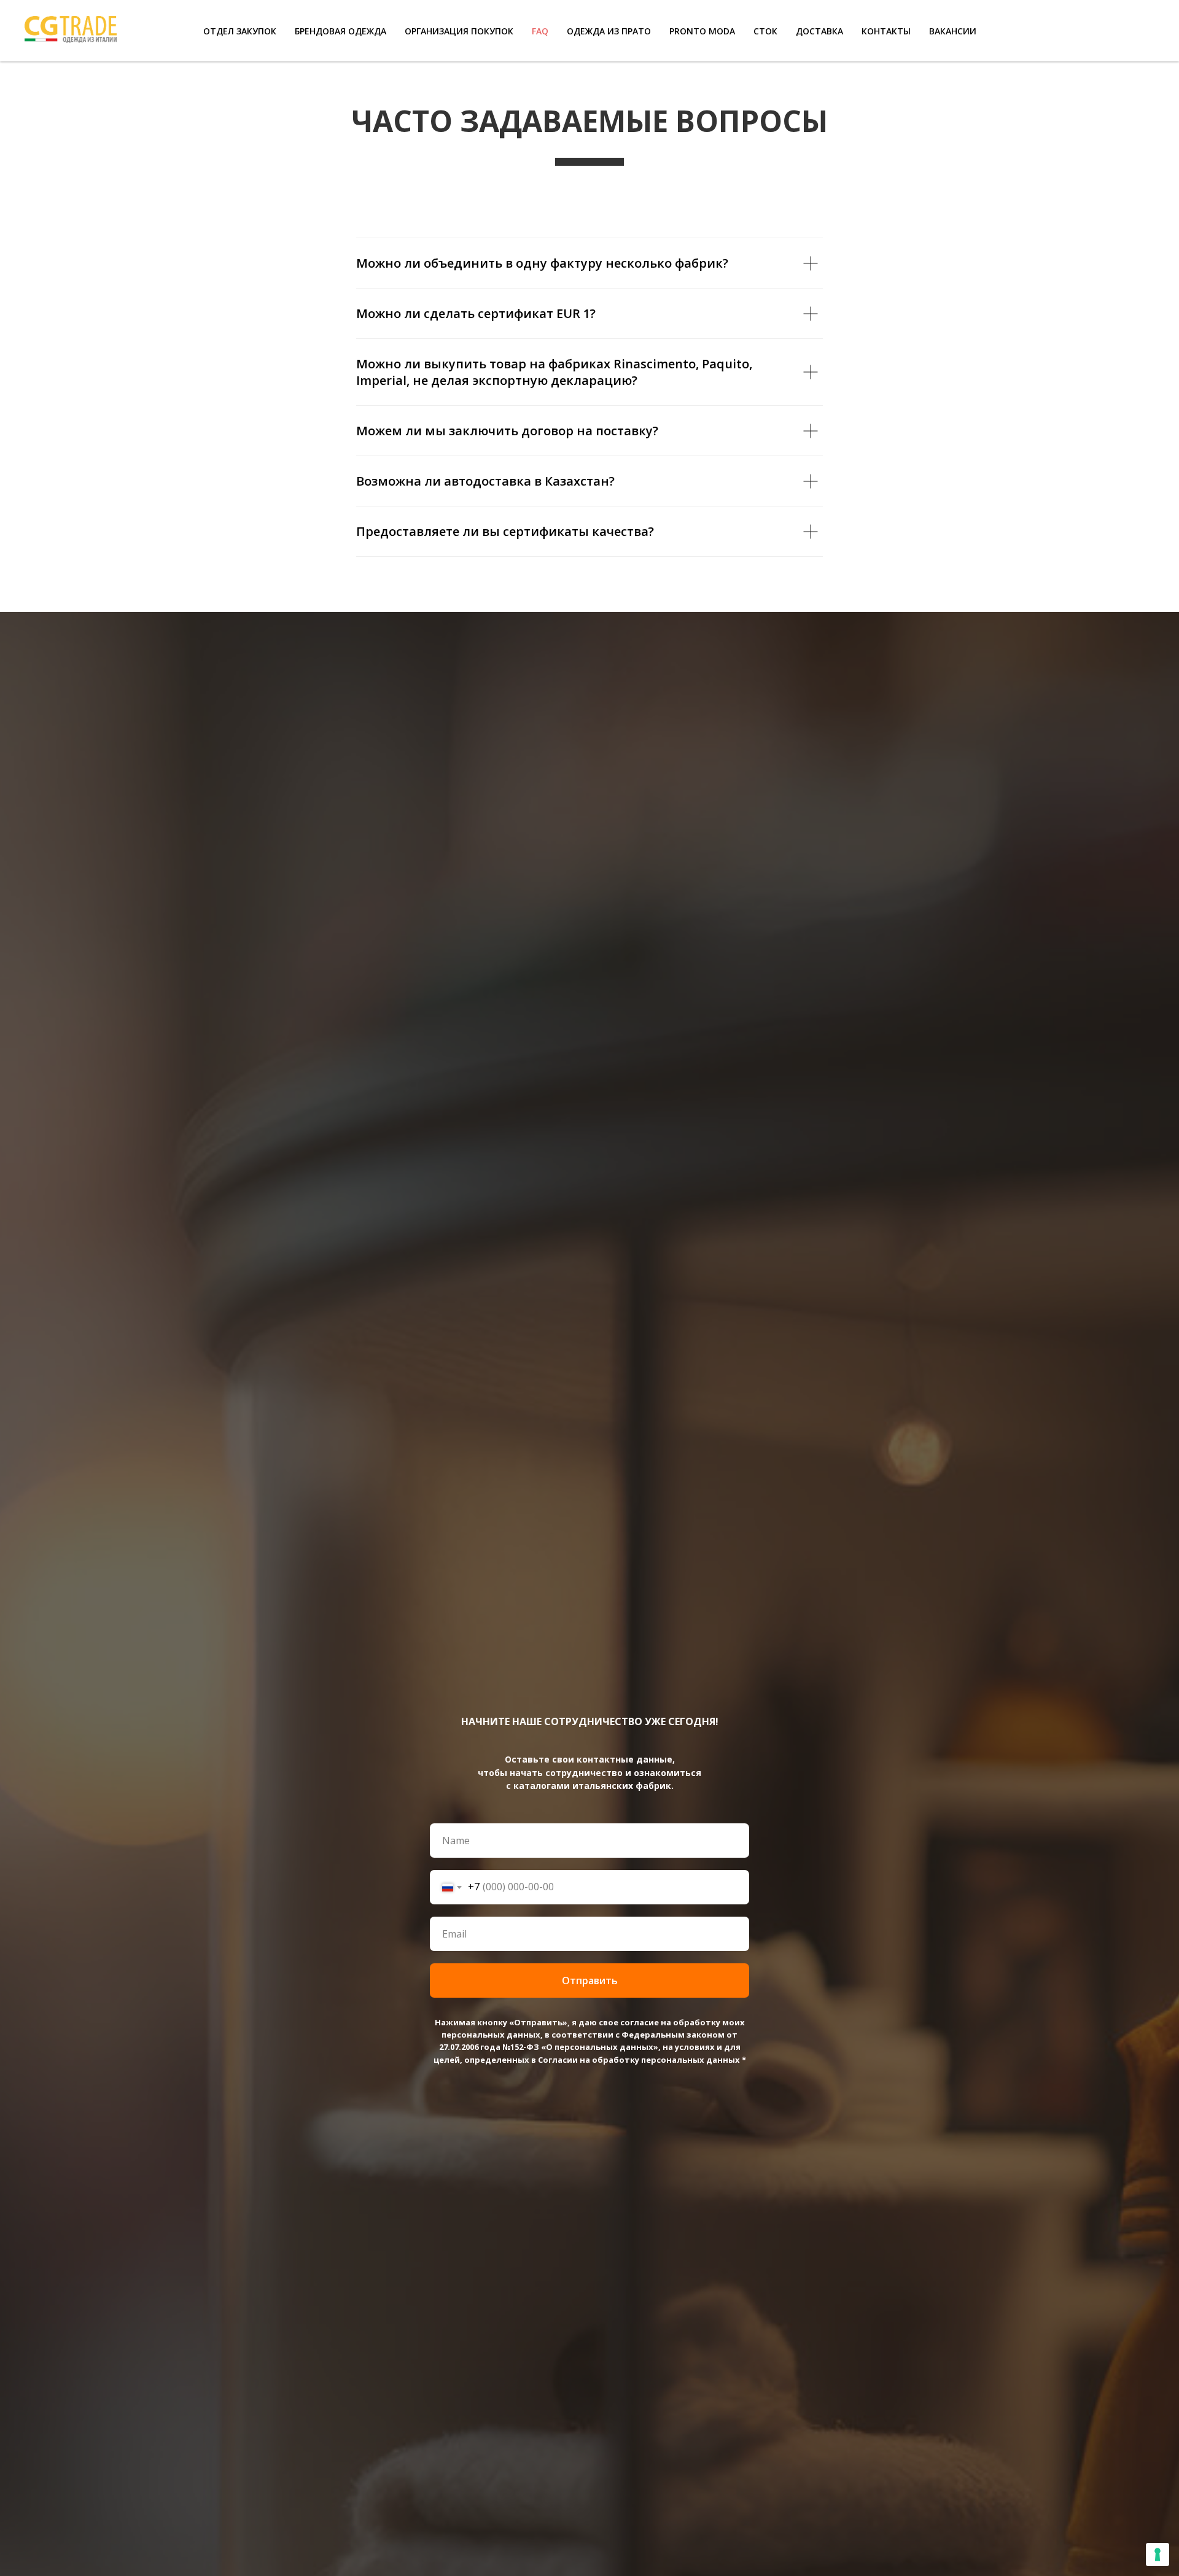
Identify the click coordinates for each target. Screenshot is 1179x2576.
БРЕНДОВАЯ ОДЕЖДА (340, 31)
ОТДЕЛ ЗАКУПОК (240, 31)
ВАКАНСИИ (953, 31)
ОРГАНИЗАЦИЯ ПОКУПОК (459, 31)
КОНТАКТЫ (886, 31)
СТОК (765, 31)
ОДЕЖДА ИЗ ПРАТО (609, 31)
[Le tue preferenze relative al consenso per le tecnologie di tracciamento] (1158, 2555)
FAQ (540, 31)
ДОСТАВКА (819, 31)
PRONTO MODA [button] (702, 31)
